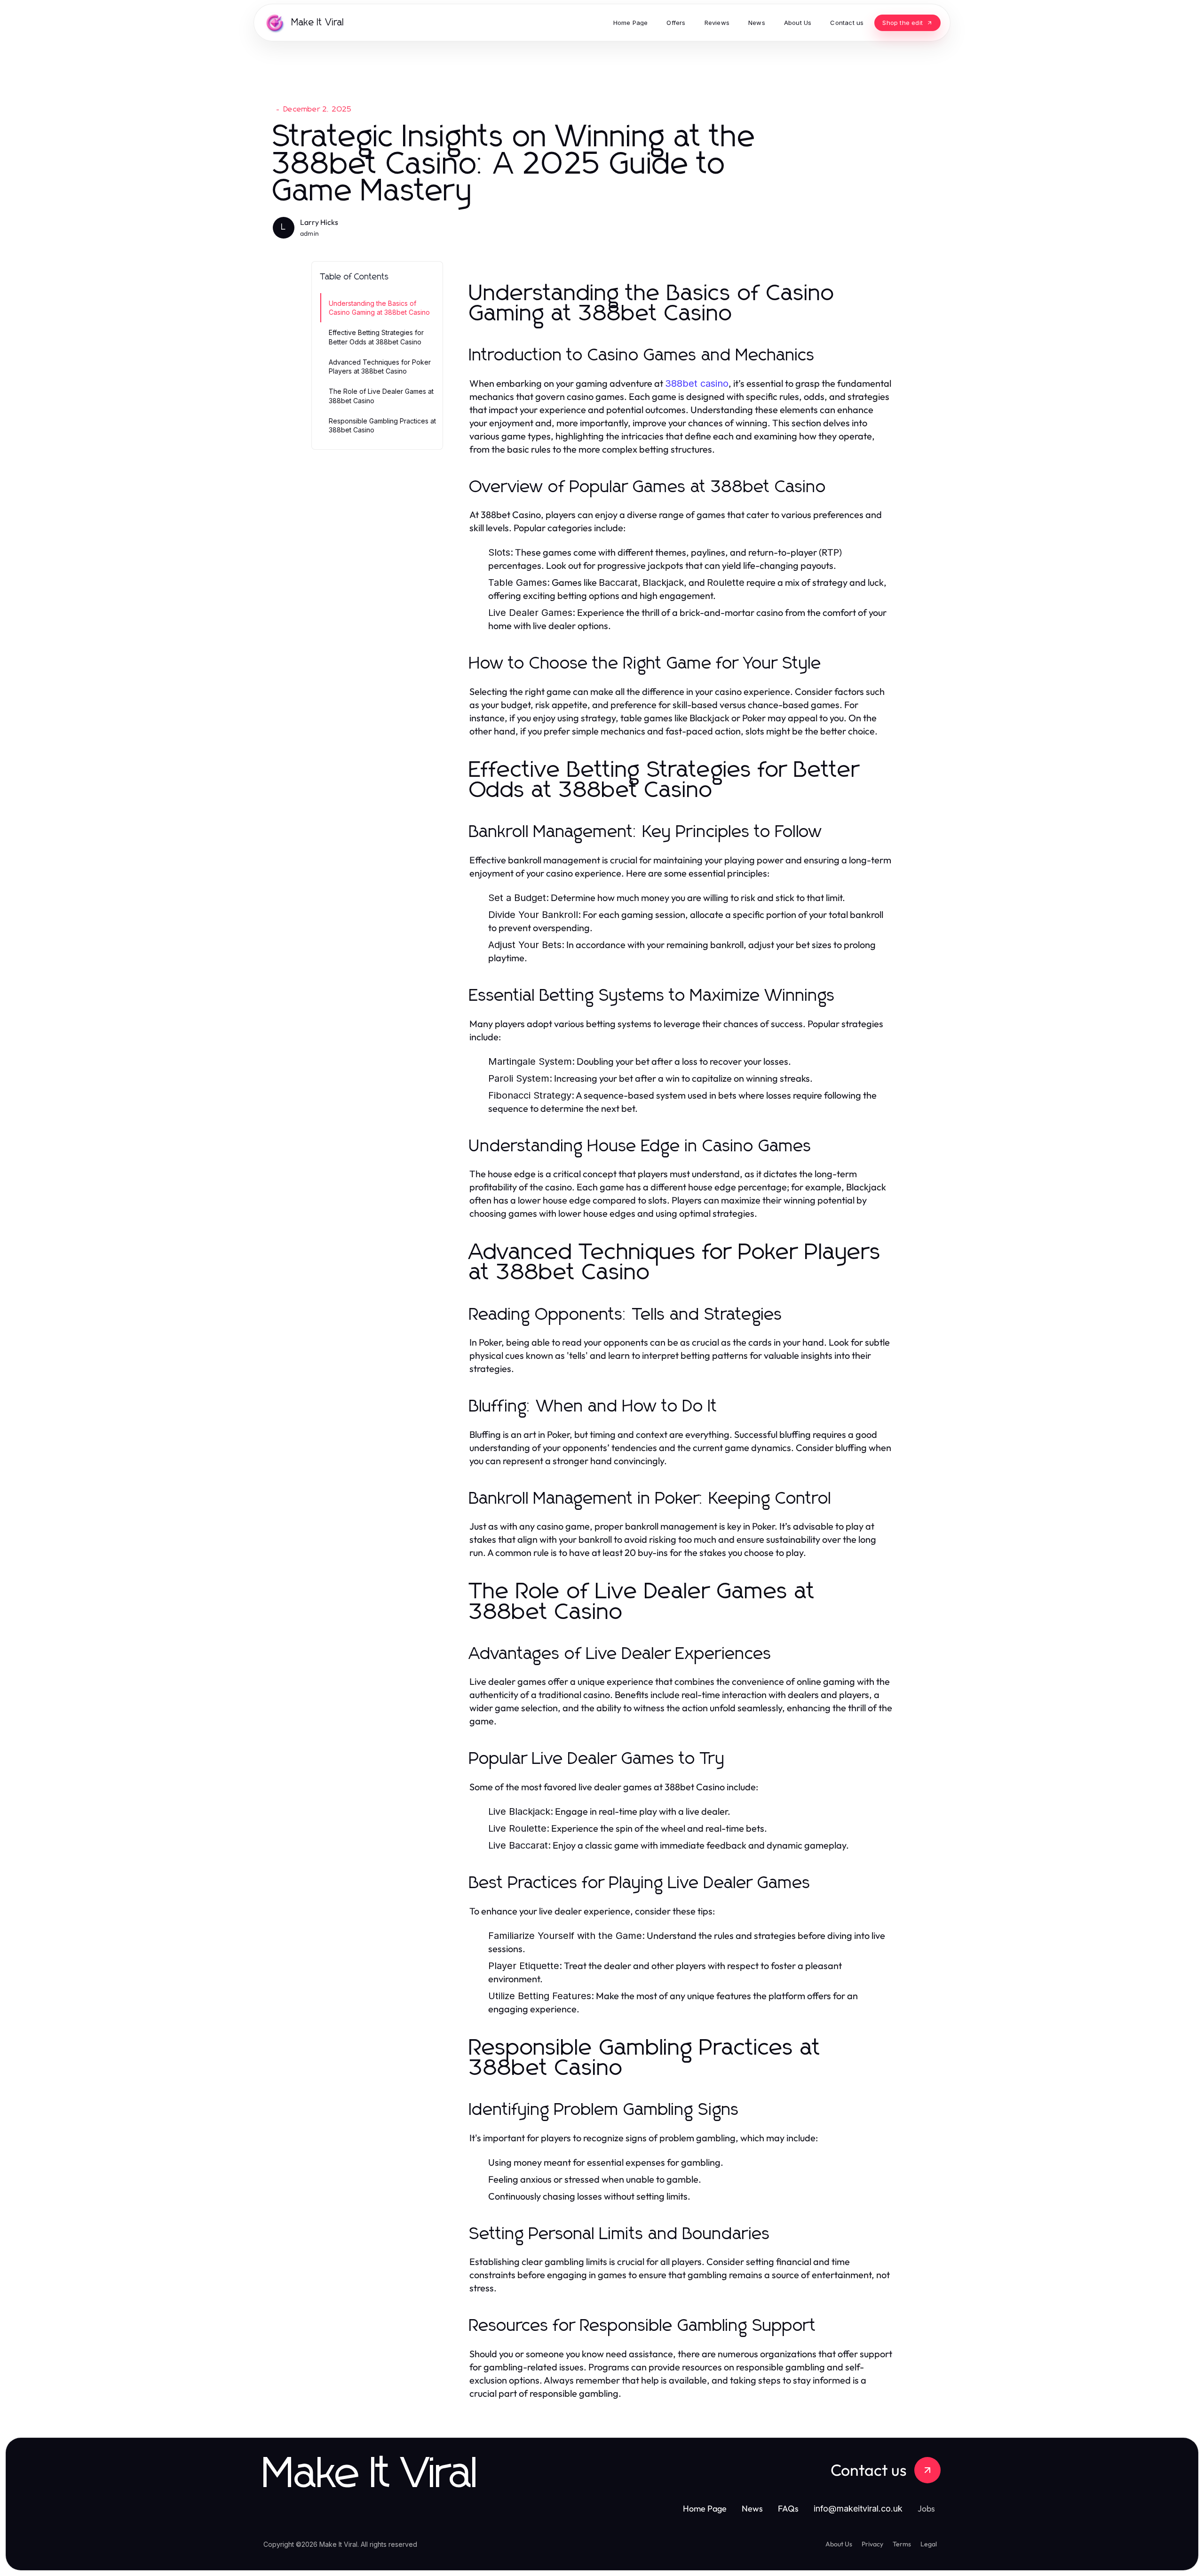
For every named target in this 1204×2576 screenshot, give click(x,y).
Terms (902, 2544)
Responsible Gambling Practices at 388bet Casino (382, 425)
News (752, 2508)
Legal (929, 2544)
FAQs (788, 2508)
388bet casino (697, 383)
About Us (839, 2544)
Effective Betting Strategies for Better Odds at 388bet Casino (376, 337)
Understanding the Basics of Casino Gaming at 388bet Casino (379, 308)
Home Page (705, 2508)
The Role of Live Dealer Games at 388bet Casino (381, 396)
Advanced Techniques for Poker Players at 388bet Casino (380, 367)
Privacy (872, 2544)
